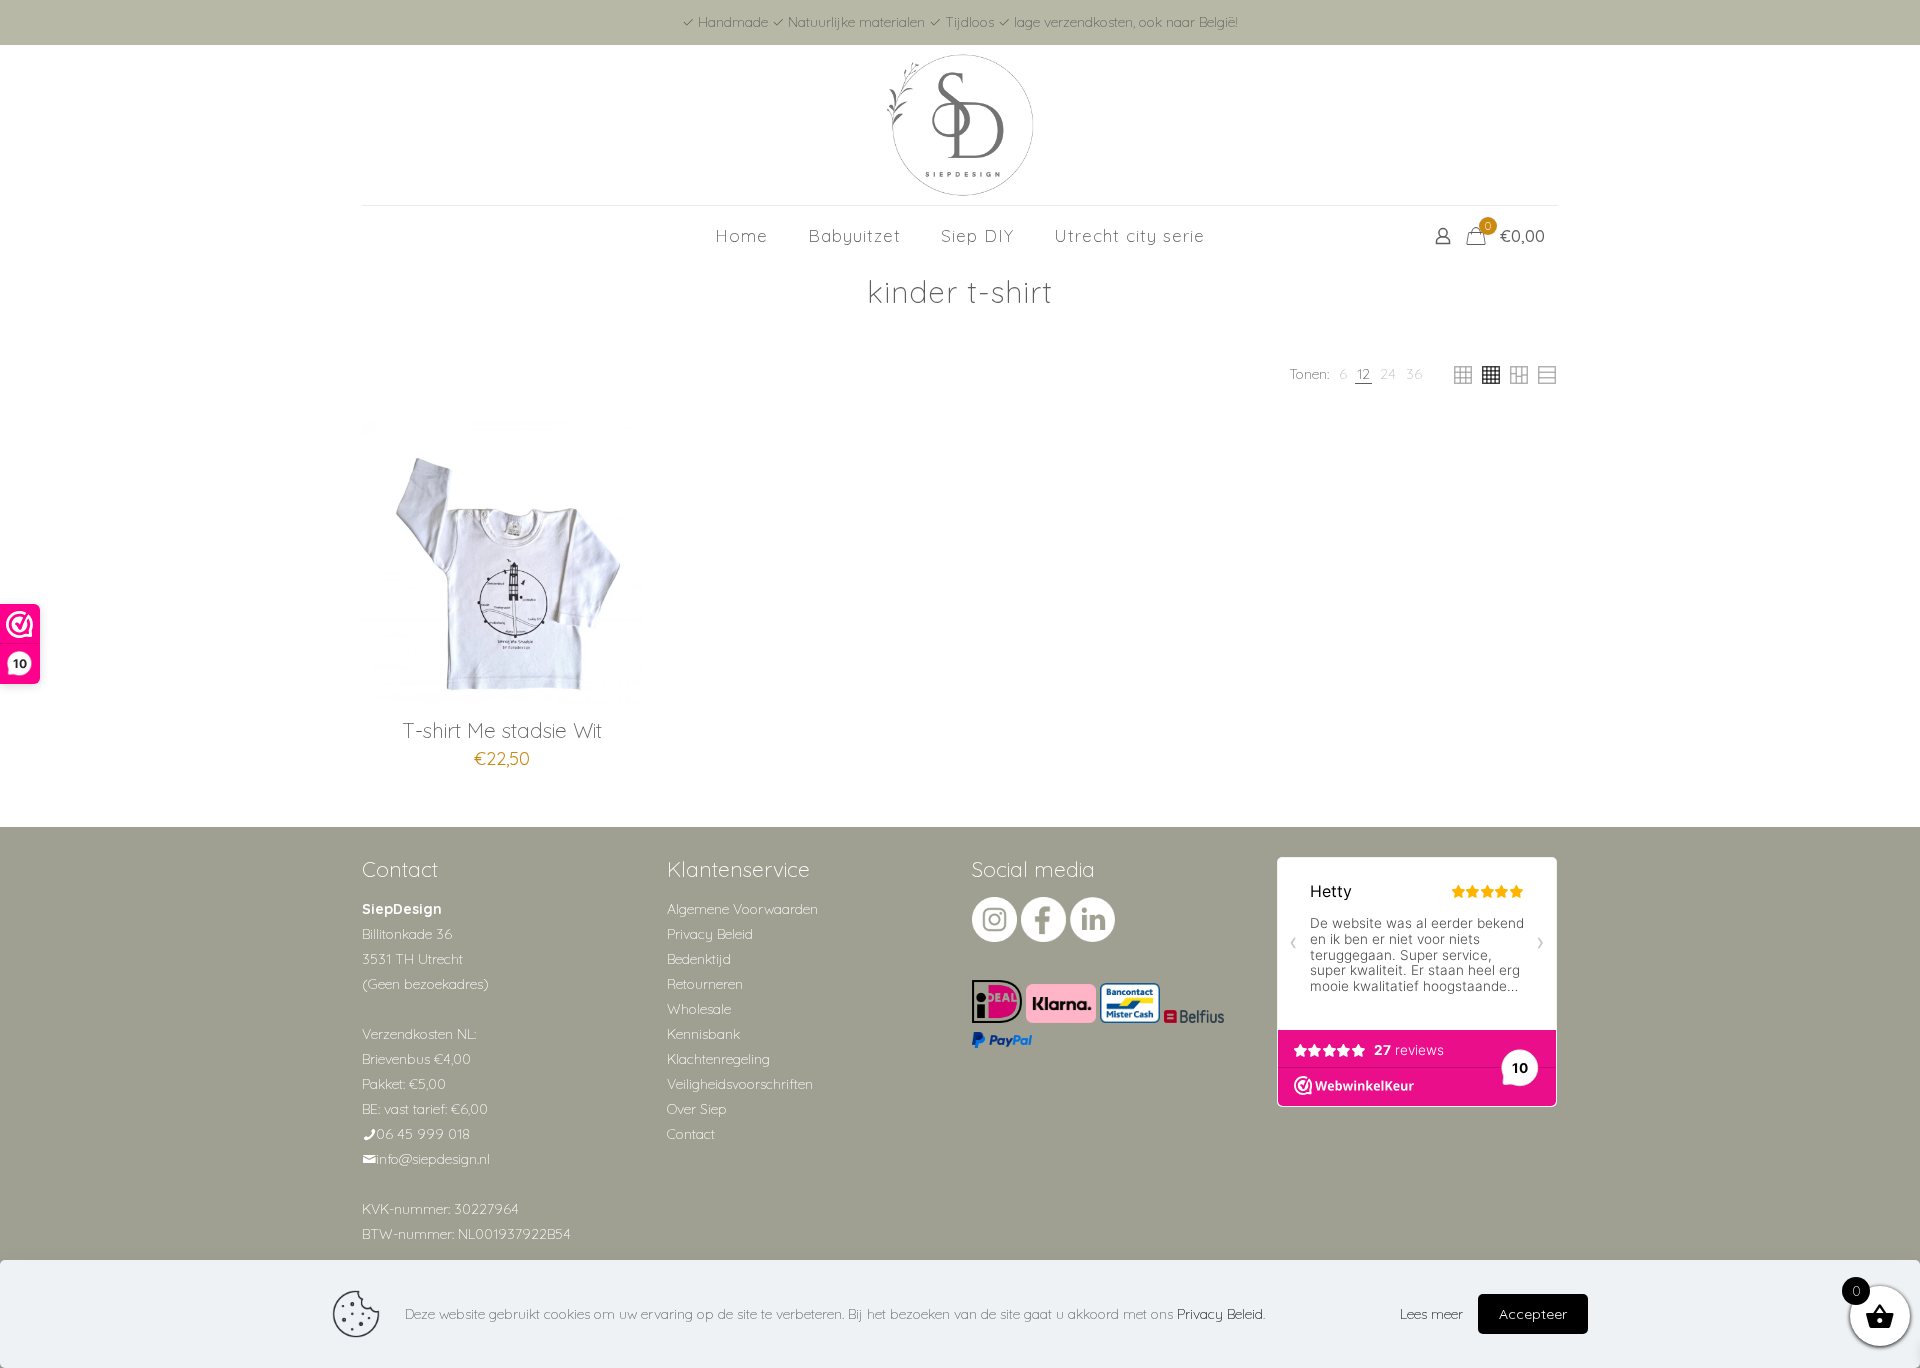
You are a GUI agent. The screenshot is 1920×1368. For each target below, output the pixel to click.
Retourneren (705, 984)
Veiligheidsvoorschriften (740, 1084)
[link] (1343, 374)
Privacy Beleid (710, 934)
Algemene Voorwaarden (742, 909)
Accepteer (1533, 1314)
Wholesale (699, 1009)
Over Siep (697, 1109)
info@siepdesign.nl (433, 1159)
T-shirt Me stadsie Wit (502, 730)
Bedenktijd (699, 959)
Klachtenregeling (718, 1059)
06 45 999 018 (423, 1134)
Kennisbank (703, 1034)
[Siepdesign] (960, 125)
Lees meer (1431, 1314)
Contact (691, 1134)
